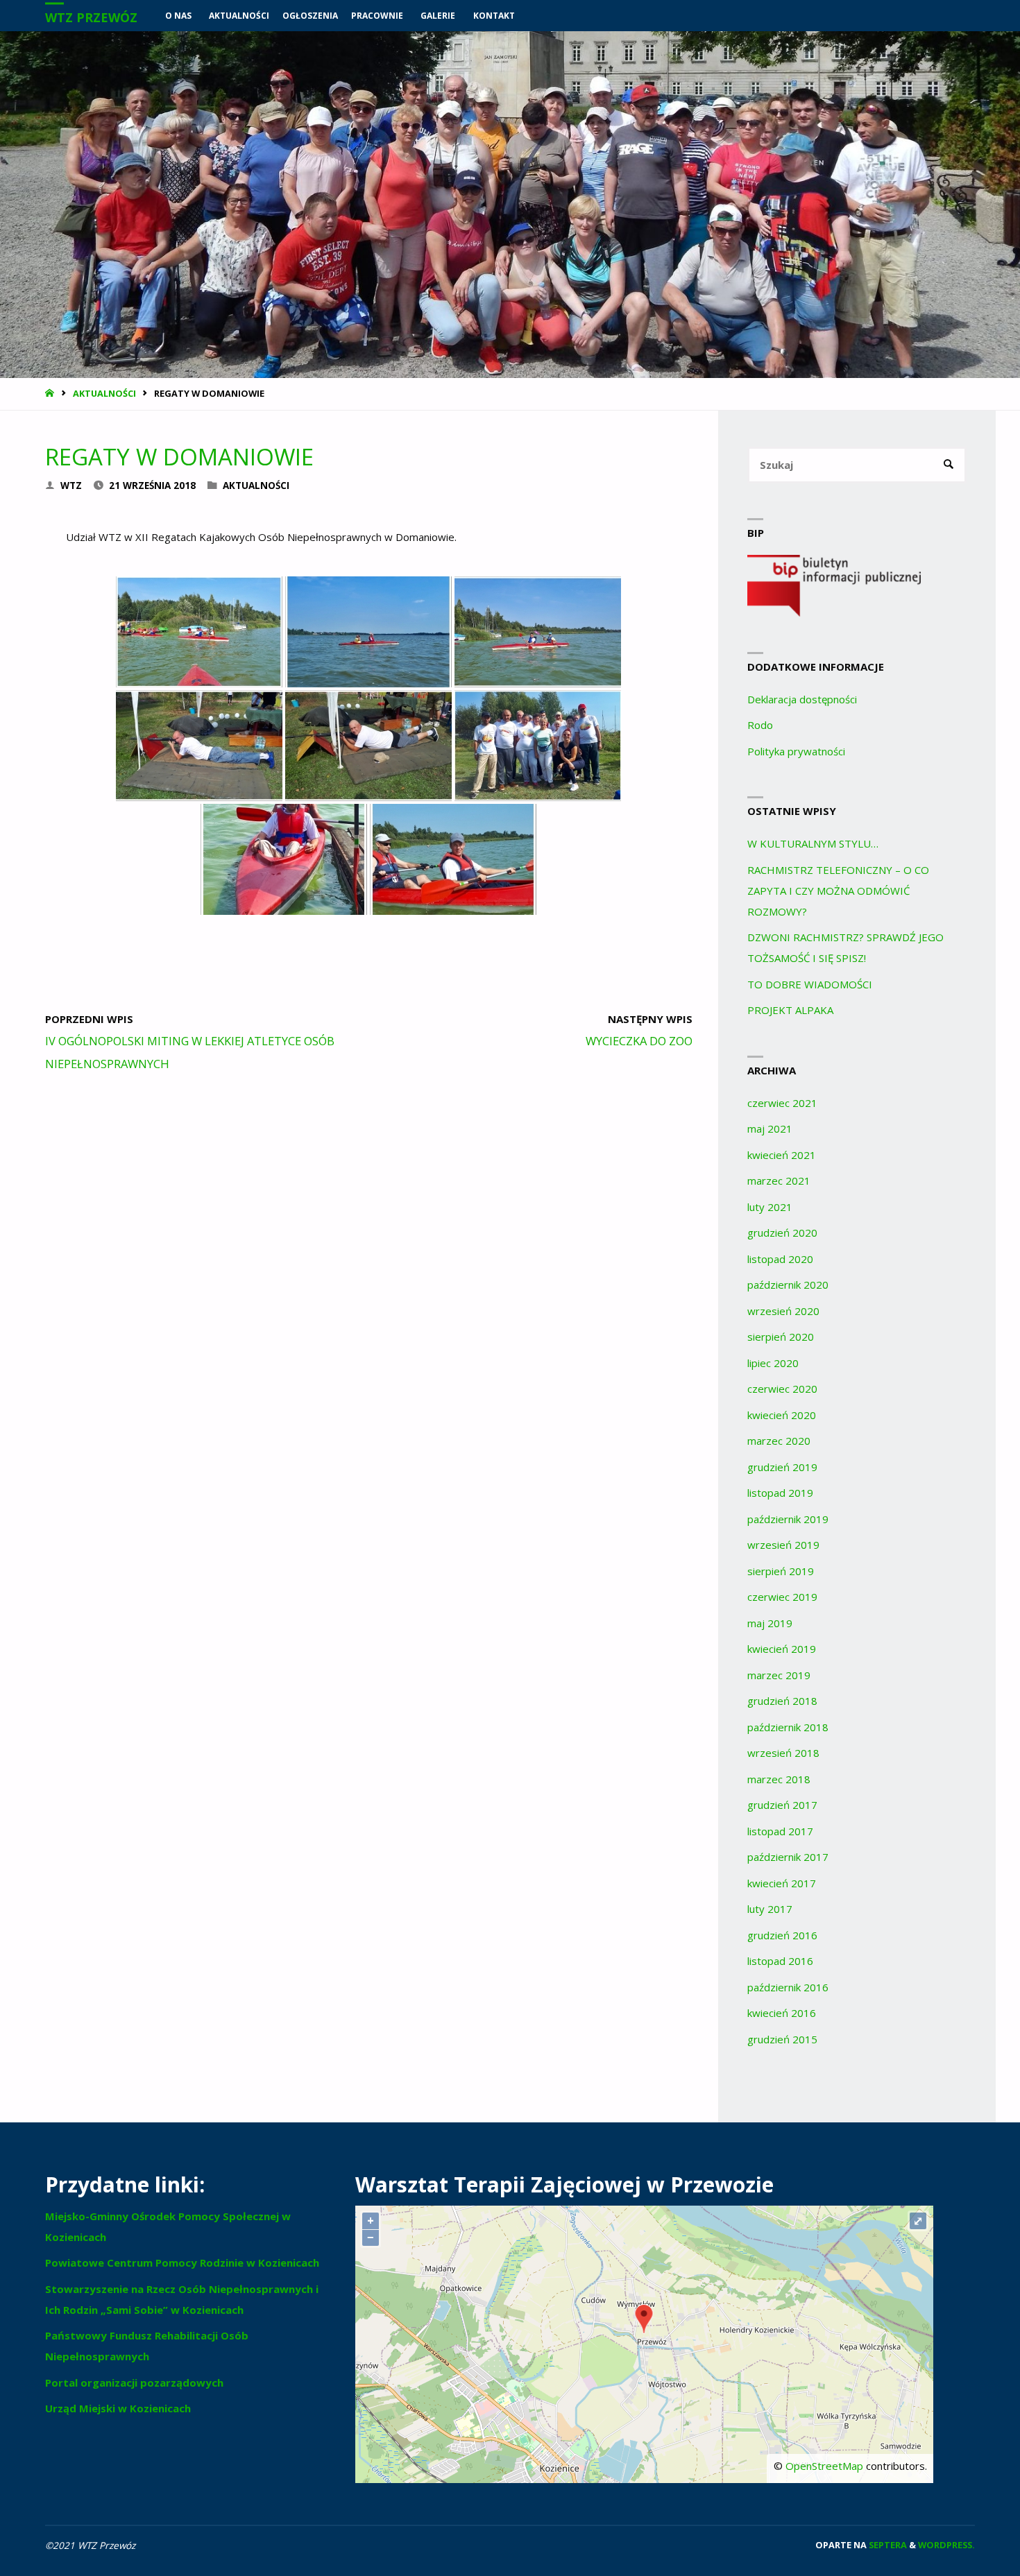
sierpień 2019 (781, 1571)
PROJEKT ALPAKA (790, 1010)
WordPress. (946, 2545)
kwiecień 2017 (782, 1883)
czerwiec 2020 (782, 1389)
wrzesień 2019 (783, 1545)
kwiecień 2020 (782, 1415)
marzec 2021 (779, 1180)
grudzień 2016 (782, 1935)
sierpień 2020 (781, 1337)
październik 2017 (788, 1857)
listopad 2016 (780, 1961)
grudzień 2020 (782, 1233)
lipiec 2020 (773, 1363)
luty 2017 (770, 1909)
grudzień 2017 (782, 1805)
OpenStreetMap (824, 2466)
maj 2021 (770, 1128)
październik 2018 (788, 1727)
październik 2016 (788, 1987)
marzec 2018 (779, 1779)
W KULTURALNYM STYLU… (813, 843)
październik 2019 (788, 1519)
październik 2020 (788, 1285)
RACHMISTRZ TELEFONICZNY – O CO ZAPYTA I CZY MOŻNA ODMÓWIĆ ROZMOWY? (838, 891)
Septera (887, 2545)
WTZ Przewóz (91, 17)
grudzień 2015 (782, 2039)
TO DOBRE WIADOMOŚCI (810, 984)
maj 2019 (770, 1623)
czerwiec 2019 (782, 1597)
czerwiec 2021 (782, 1103)
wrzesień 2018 (783, 1753)
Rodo (760, 725)
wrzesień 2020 (783, 1311)
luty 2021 (770, 1207)
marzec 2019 (779, 1675)
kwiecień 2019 (782, 1649)
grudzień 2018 (782, 1701)
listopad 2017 (780, 1831)
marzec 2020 (779, 1441)
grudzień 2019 (782, 1467)
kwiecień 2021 (782, 1155)
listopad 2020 (780, 1259)
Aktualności (104, 393)
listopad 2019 (780, 1493)
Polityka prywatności (796, 751)
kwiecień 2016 (782, 2013)
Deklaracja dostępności (802, 699)
